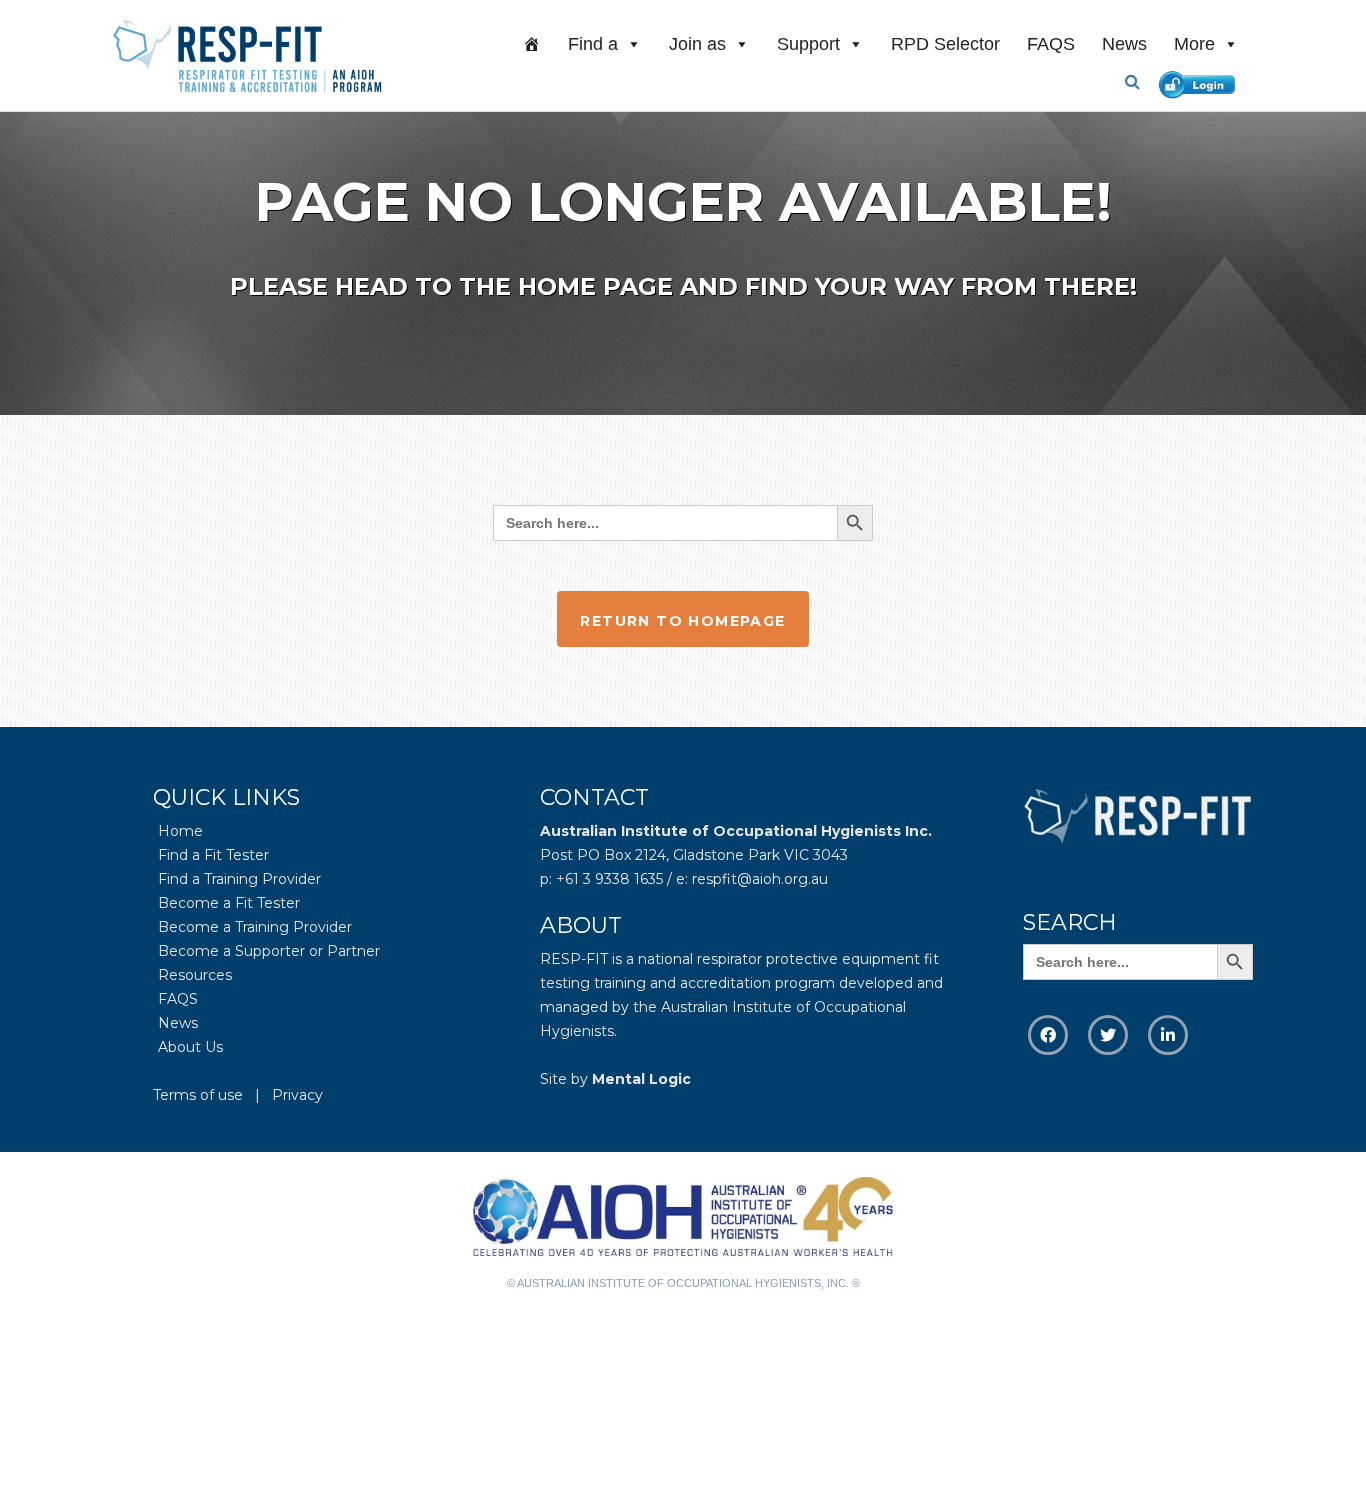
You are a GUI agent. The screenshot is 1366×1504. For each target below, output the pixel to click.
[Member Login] (1201, 81)
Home (180, 831)
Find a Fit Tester (213, 855)
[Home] (532, 44)
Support (808, 44)
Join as (697, 44)
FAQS (1051, 44)
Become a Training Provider (255, 927)
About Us (190, 1047)
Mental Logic (641, 1079)
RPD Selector (945, 44)
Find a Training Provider (239, 879)
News (1124, 44)
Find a (593, 44)
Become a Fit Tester (229, 903)
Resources (195, 975)
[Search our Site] (1140, 82)
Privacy (297, 1095)
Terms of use (198, 1095)
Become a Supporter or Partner (269, 951)
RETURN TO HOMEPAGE (682, 621)
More (1194, 44)
